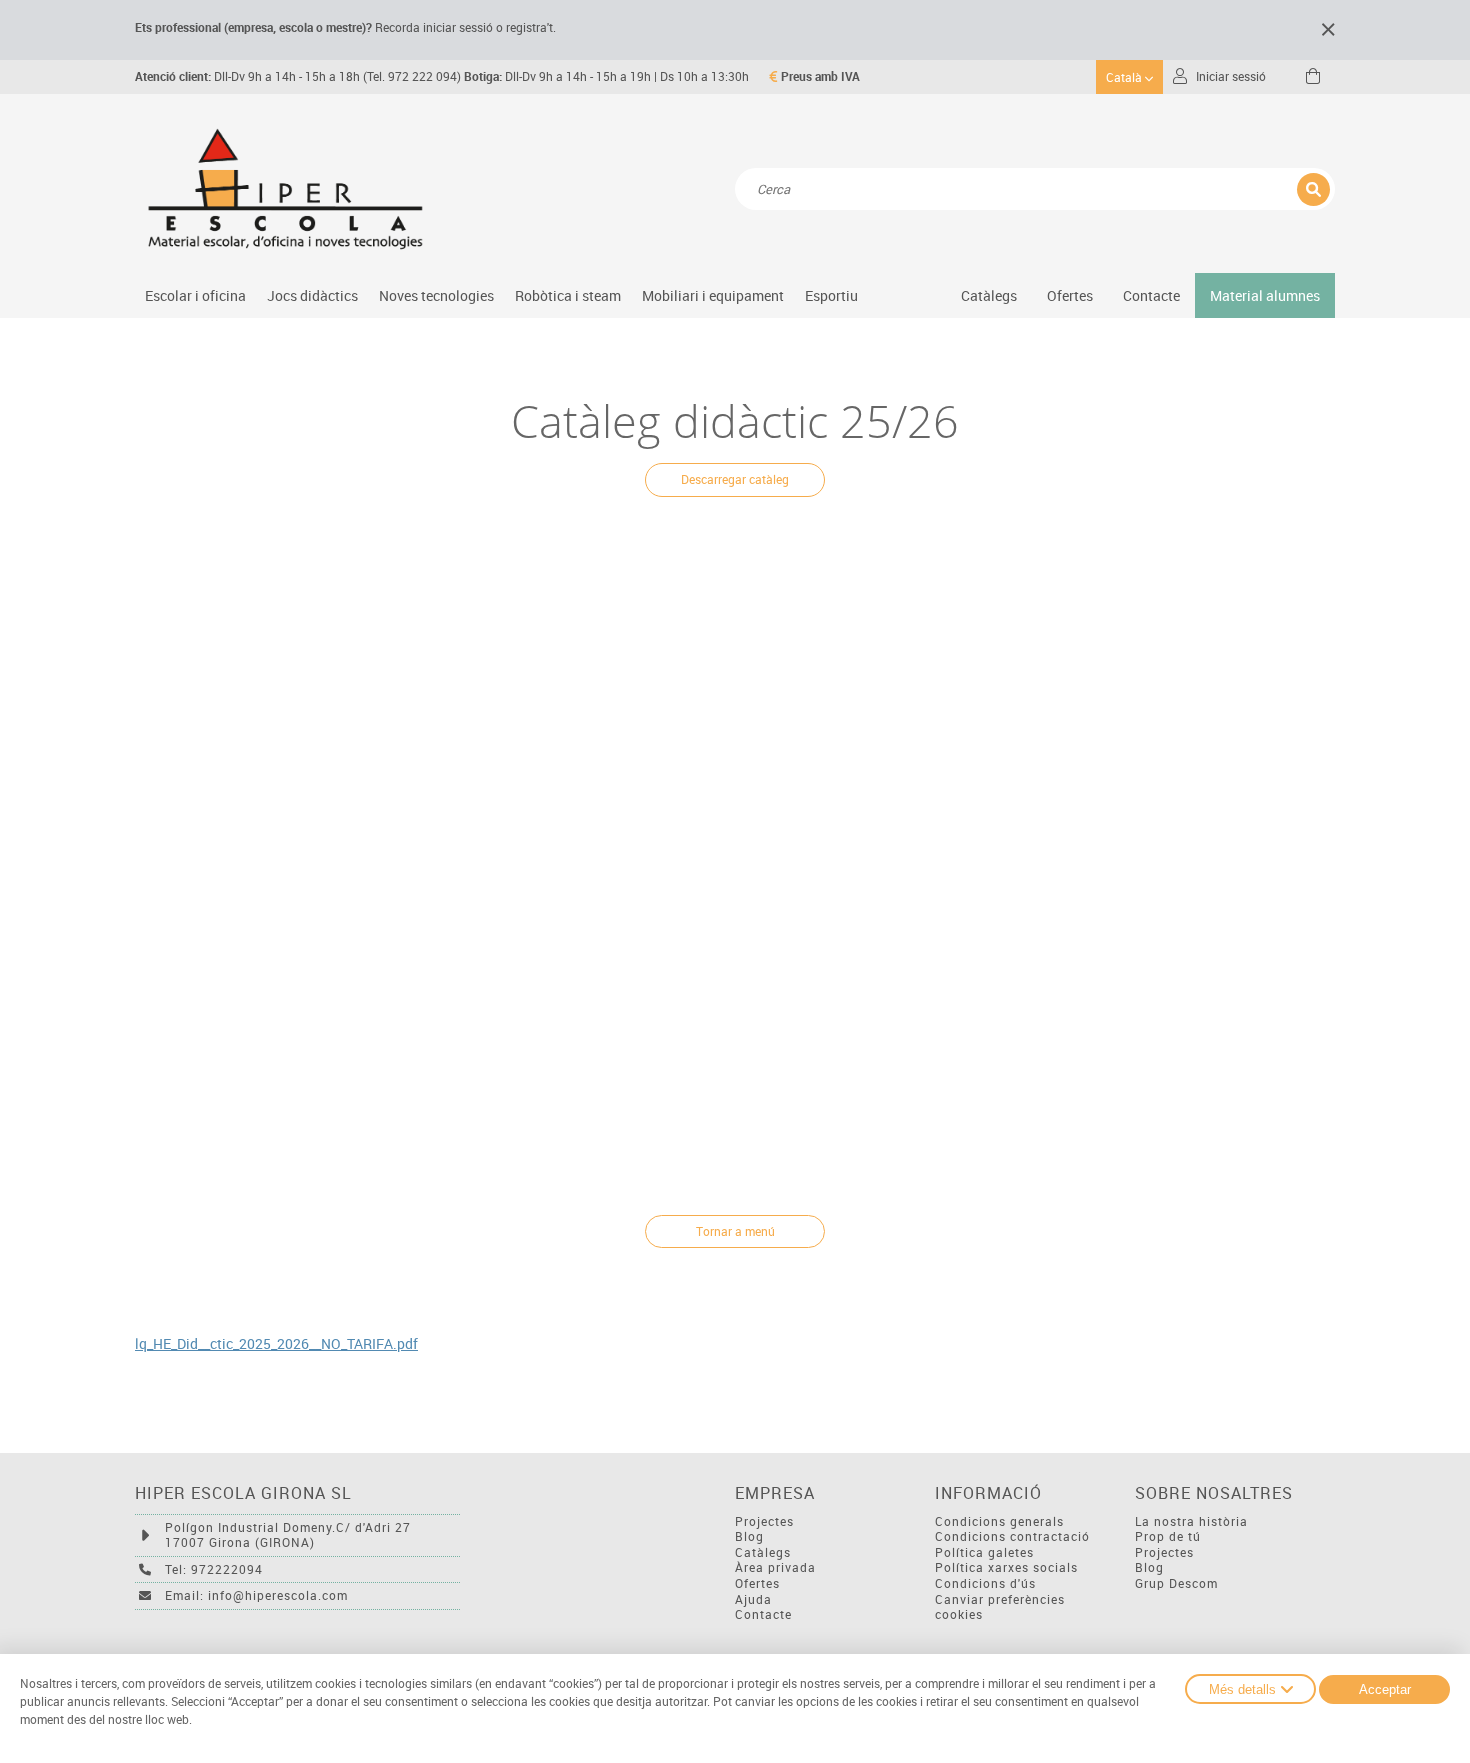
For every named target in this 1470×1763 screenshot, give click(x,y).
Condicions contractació (1012, 1536)
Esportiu (831, 295)
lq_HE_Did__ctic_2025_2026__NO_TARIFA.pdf (276, 1344)
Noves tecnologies (436, 295)
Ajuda (753, 1599)
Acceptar (1385, 1689)
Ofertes (757, 1583)
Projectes (764, 1521)
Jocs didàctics (312, 295)
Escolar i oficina (195, 295)
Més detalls (1242, 1689)
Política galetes (984, 1552)
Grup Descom (1176, 1583)
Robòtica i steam (568, 295)
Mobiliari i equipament (713, 295)
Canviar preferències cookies (1000, 1607)
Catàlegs (989, 295)
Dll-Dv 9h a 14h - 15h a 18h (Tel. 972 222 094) (298, 76)
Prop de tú (1168, 1536)
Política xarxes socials (1006, 1567)
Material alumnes (1265, 295)
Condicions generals (999, 1521)
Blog (749, 1536)
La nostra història (1191, 1521)
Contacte (1151, 295)
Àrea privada (775, 1567)
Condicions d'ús (985, 1583)
